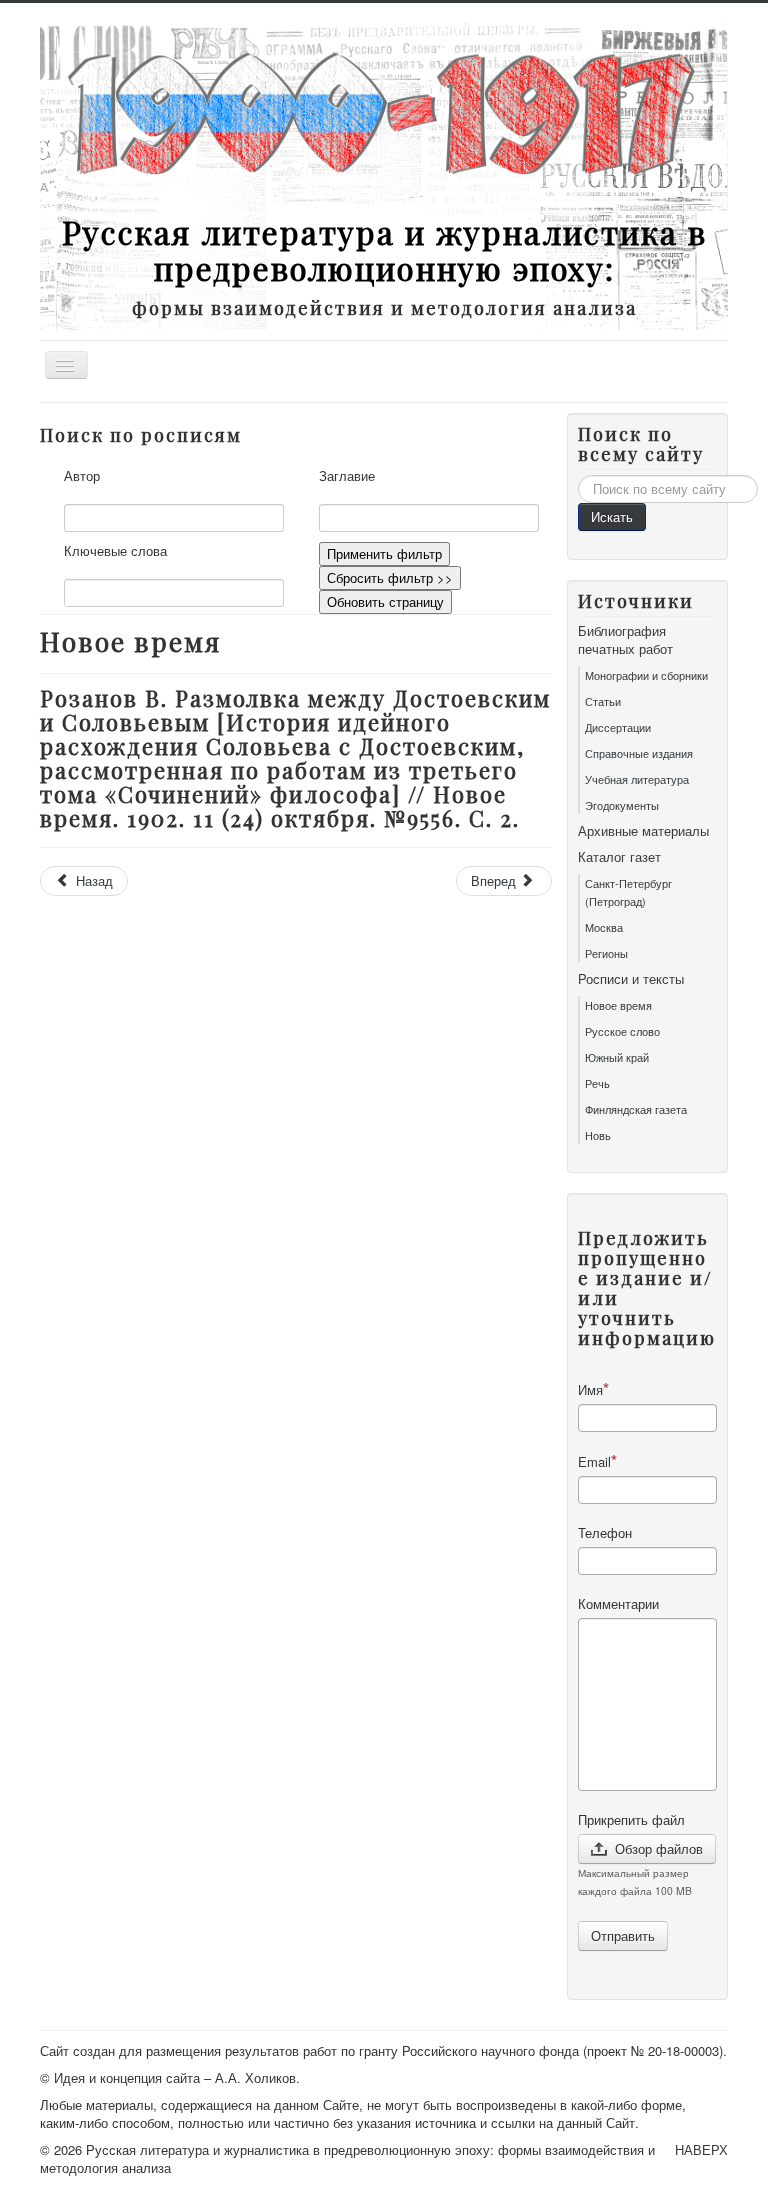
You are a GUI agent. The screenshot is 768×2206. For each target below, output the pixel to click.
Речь (597, 1083)
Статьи (603, 701)
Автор (82, 476)
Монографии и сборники (646, 675)
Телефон (605, 1533)
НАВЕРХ (701, 2149)
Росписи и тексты (631, 979)
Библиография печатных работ (625, 640)
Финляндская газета (636, 1109)
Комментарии (618, 1604)
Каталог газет (619, 857)
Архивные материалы (643, 831)
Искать (612, 516)
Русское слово (622, 1031)
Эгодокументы (622, 805)
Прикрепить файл (631, 1820)
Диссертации (618, 727)
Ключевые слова (115, 551)
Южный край (617, 1057)
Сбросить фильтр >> (390, 577)
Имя (590, 1389)
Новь (598, 1135)
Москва (604, 927)
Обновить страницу (385, 601)
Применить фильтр (384, 553)
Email (594, 1461)
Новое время (618, 1005)
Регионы (606, 953)
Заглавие (347, 476)
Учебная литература (637, 779)
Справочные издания (639, 753)
